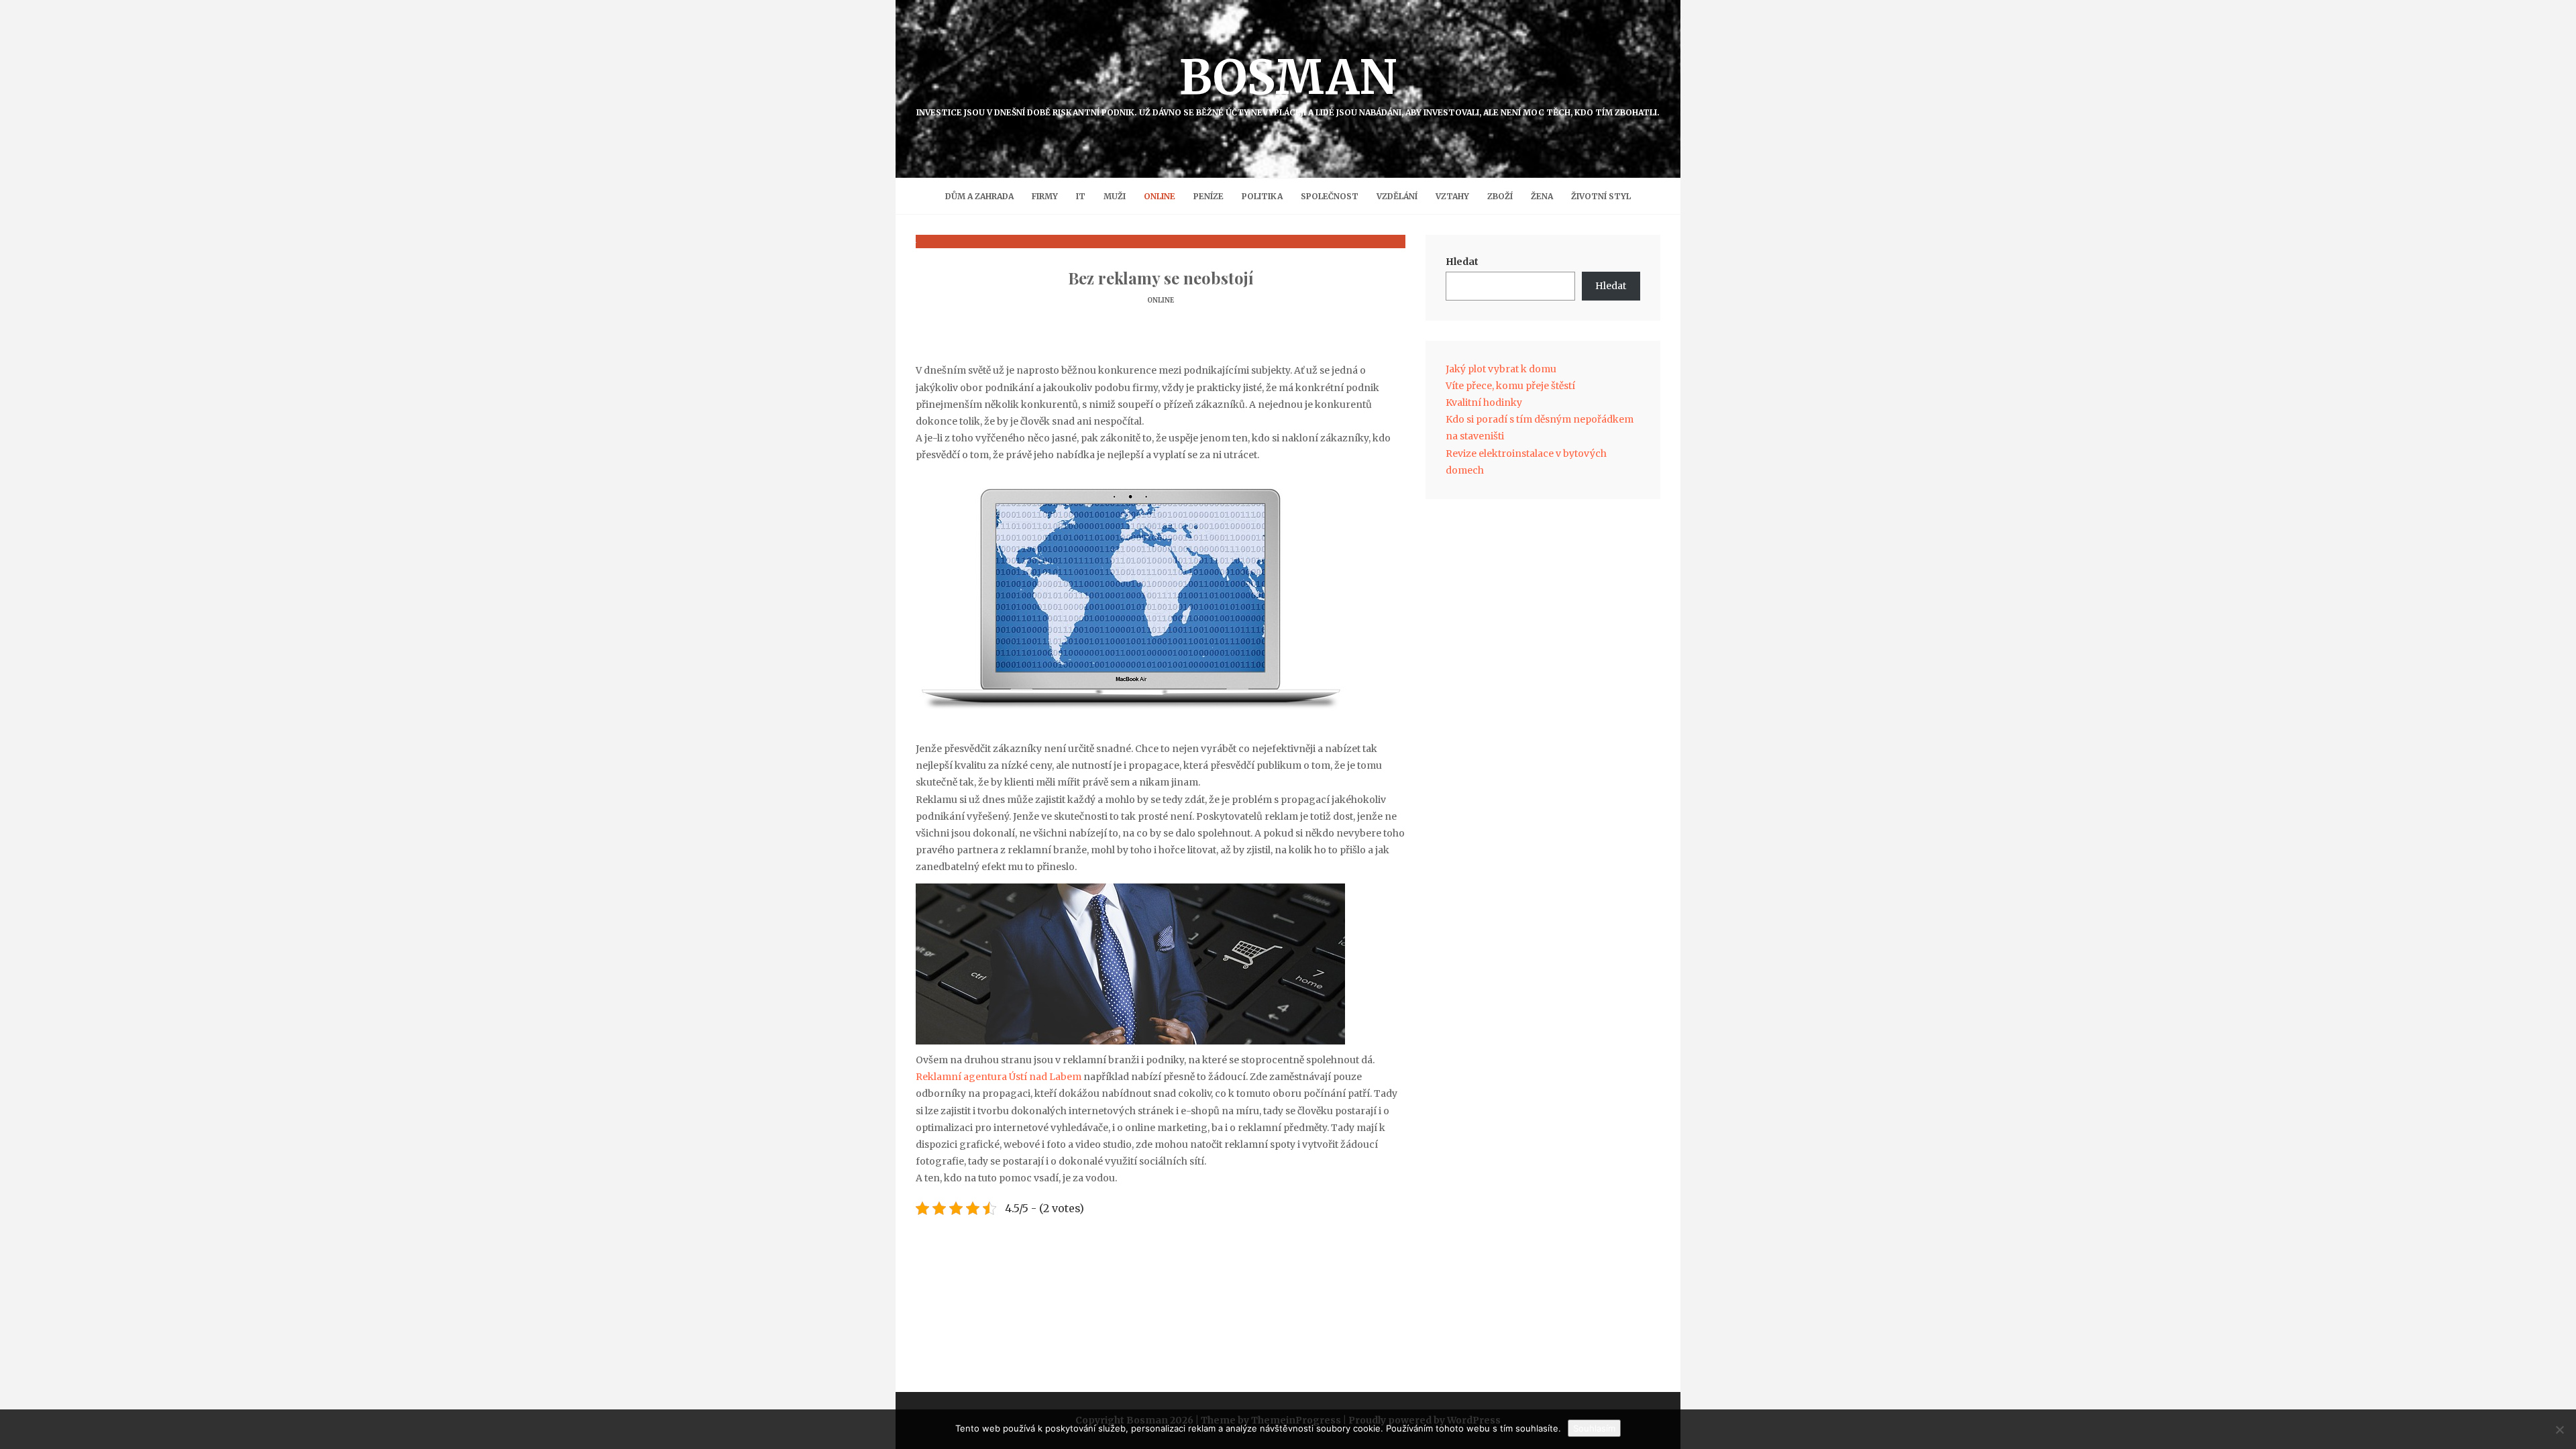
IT (1081, 196)
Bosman (1288, 83)
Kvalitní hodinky (1484, 402)
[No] (2559, 1430)
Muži (1115, 196)
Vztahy (1452, 196)
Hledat (1462, 262)
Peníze (1209, 196)
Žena (1542, 196)
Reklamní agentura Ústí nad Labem (999, 1077)
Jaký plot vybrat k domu (1501, 369)
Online (1160, 196)
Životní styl (1601, 196)
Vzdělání (1397, 196)
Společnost (1330, 196)
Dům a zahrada (979, 196)
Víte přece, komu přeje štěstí (1510, 386)
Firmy (1045, 196)
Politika (1262, 196)
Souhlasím (1594, 1428)
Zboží (1500, 196)
